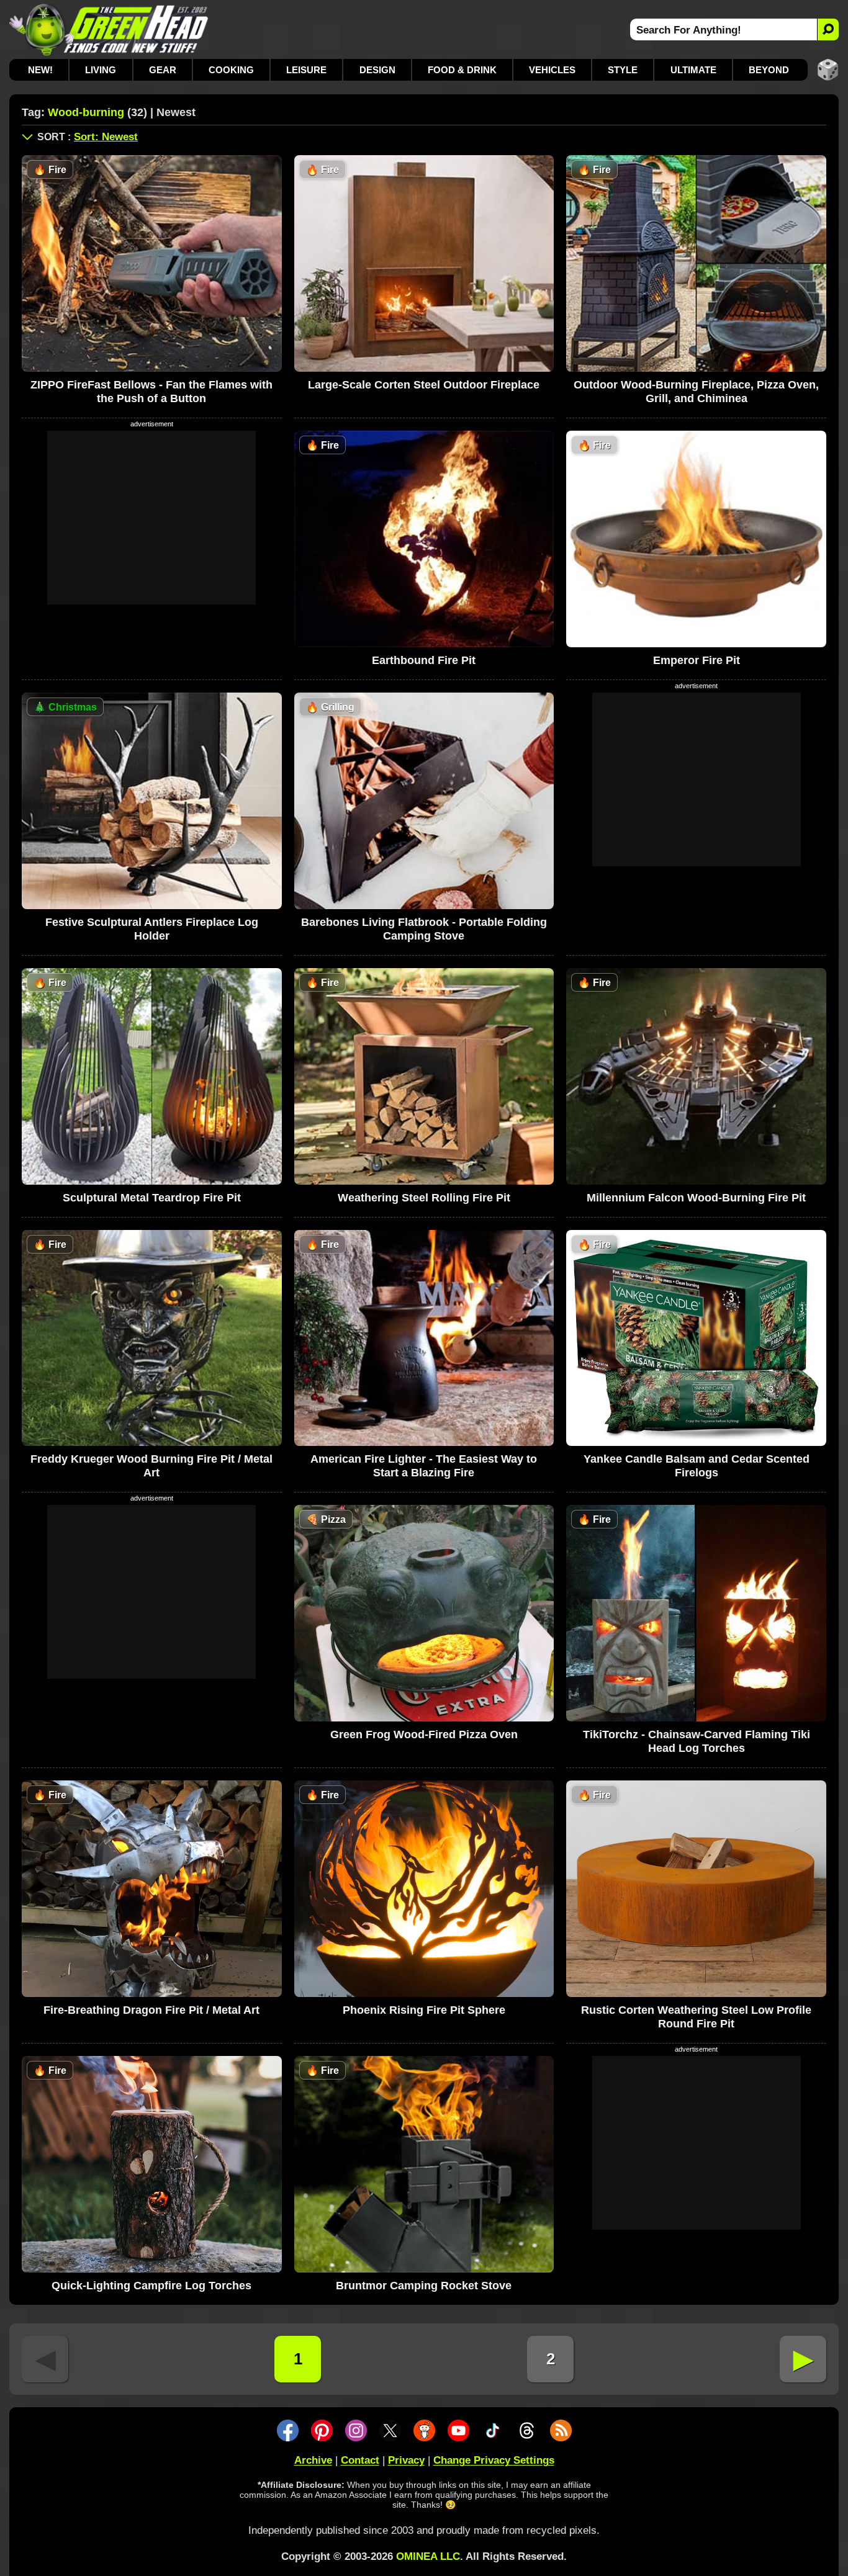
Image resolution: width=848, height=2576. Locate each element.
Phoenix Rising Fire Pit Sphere (424, 2010)
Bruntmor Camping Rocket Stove (424, 2286)
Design (377, 70)
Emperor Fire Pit (697, 660)
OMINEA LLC (428, 2556)
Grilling (330, 707)
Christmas (65, 707)
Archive (313, 2460)
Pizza (326, 1519)
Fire (50, 170)
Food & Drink (462, 70)
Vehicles (552, 70)
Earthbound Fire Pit (424, 660)
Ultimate (693, 70)
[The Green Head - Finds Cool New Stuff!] (109, 29)
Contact (360, 2460)
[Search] (828, 29)
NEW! (40, 70)
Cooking (231, 70)
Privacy (406, 2460)
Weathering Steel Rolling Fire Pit (424, 1198)
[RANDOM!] (828, 70)
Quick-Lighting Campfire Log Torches (151, 2286)
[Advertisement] (151, 518)
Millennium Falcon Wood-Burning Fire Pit (696, 1198)
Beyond (769, 70)
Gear (163, 70)
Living (101, 70)
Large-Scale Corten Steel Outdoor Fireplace (424, 385)
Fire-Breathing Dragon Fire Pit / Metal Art (151, 2010)
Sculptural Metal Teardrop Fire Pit (152, 1198)
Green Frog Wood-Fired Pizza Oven (424, 1735)
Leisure (306, 70)
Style (623, 70)
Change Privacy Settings (494, 2460)
